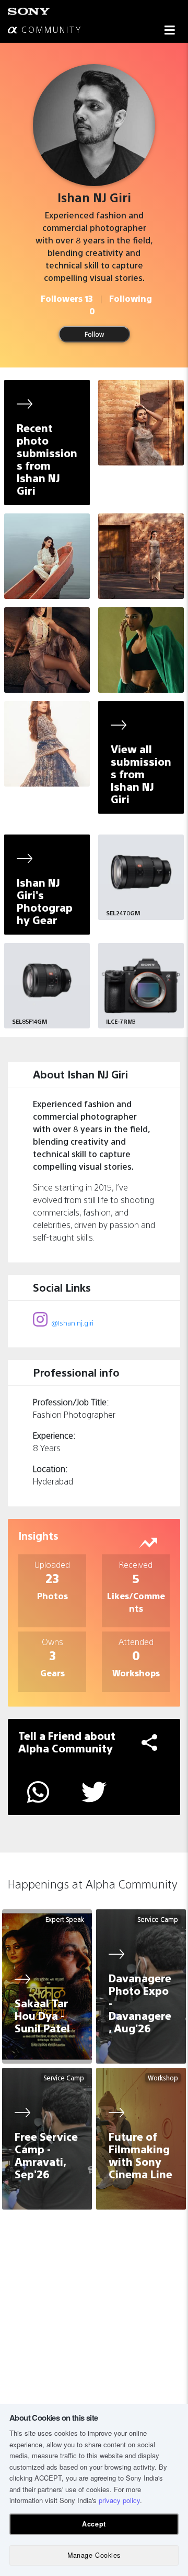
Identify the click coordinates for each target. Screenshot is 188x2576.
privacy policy (119, 2500)
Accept (94, 2524)
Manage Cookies (94, 2555)
